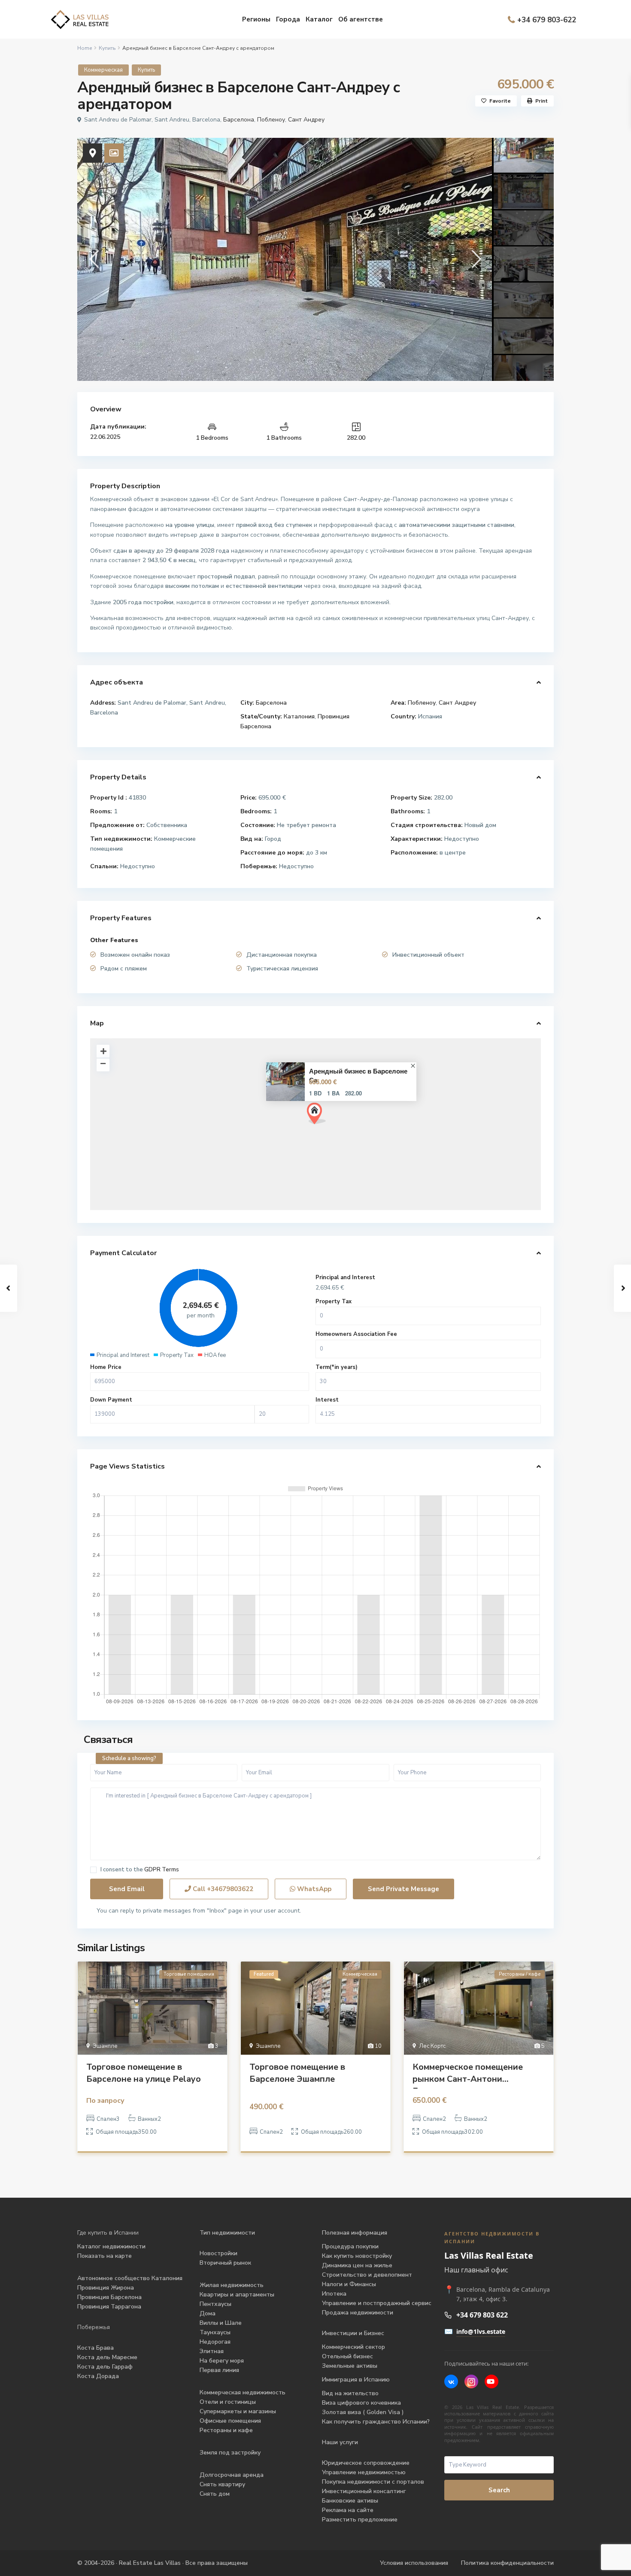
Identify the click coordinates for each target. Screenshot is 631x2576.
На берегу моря (222, 2361)
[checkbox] (93, 1870)
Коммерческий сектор (353, 2347)
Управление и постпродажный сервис (377, 2303)
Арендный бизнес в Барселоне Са (358, 1076)
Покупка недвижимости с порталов (373, 2482)
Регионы (256, 19)
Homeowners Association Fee (356, 1334)
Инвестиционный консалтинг (364, 2491)
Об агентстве (361, 19)
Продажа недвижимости (358, 2313)
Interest (327, 1400)
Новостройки (218, 2253)
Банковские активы (350, 2501)
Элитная (212, 2351)
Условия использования (414, 2563)
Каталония (299, 716)
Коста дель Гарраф (105, 2367)
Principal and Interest (345, 1277)
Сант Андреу (306, 120)
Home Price (106, 1367)
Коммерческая (103, 70)
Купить (107, 48)
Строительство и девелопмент (367, 2275)
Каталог (319, 19)
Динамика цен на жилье (357, 2265)
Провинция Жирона (106, 2288)
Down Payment (111, 1400)
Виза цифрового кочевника (361, 2403)
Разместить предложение (360, 2520)
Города (288, 19)
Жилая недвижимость (232, 2285)
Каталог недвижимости (111, 2246)
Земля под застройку (230, 2453)
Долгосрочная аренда (232, 2475)
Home (85, 48)
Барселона (239, 120)
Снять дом (215, 2494)
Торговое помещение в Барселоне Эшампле (297, 2073)
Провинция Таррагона (109, 2307)
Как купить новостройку (357, 2256)
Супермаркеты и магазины (238, 2411)
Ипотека (334, 2294)
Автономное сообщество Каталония (130, 2278)
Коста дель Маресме (107, 2357)
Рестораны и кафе (226, 2430)
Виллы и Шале (221, 2323)
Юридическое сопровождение (366, 2463)
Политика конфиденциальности (507, 2563)
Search (499, 2490)
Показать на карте (105, 2256)
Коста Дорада (98, 2376)
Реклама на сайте (348, 2510)
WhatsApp (313, 1889)
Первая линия (219, 2370)
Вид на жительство (350, 2393)
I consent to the (140, 1870)
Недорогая (215, 2342)
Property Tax (334, 1302)
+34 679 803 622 (482, 2315)
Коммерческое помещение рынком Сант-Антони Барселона (468, 2075)
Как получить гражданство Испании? (376, 2422)
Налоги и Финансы (349, 2284)
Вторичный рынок (225, 2263)
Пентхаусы (216, 2304)
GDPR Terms (162, 1870)
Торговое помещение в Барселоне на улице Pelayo (144, 2073)
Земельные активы (350, 2366)
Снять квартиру (222, 2484)
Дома (208, 2313)
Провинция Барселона (109, 2297)
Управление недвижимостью (364, 2472)
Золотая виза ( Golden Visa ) (363, 2412)
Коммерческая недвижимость (243, 2392)
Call (222, 1889)
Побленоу (271, 120)
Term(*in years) (337, 1367)
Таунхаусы (215, 2332)
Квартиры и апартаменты (237, 2295)
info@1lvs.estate (481, 2331)
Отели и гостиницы (228, 2402)
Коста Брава (96, 2348)
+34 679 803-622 (547, 20)
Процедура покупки (350, 2246)
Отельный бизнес (347, 2356)
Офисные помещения (230, 2421)
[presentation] (93, 259)
